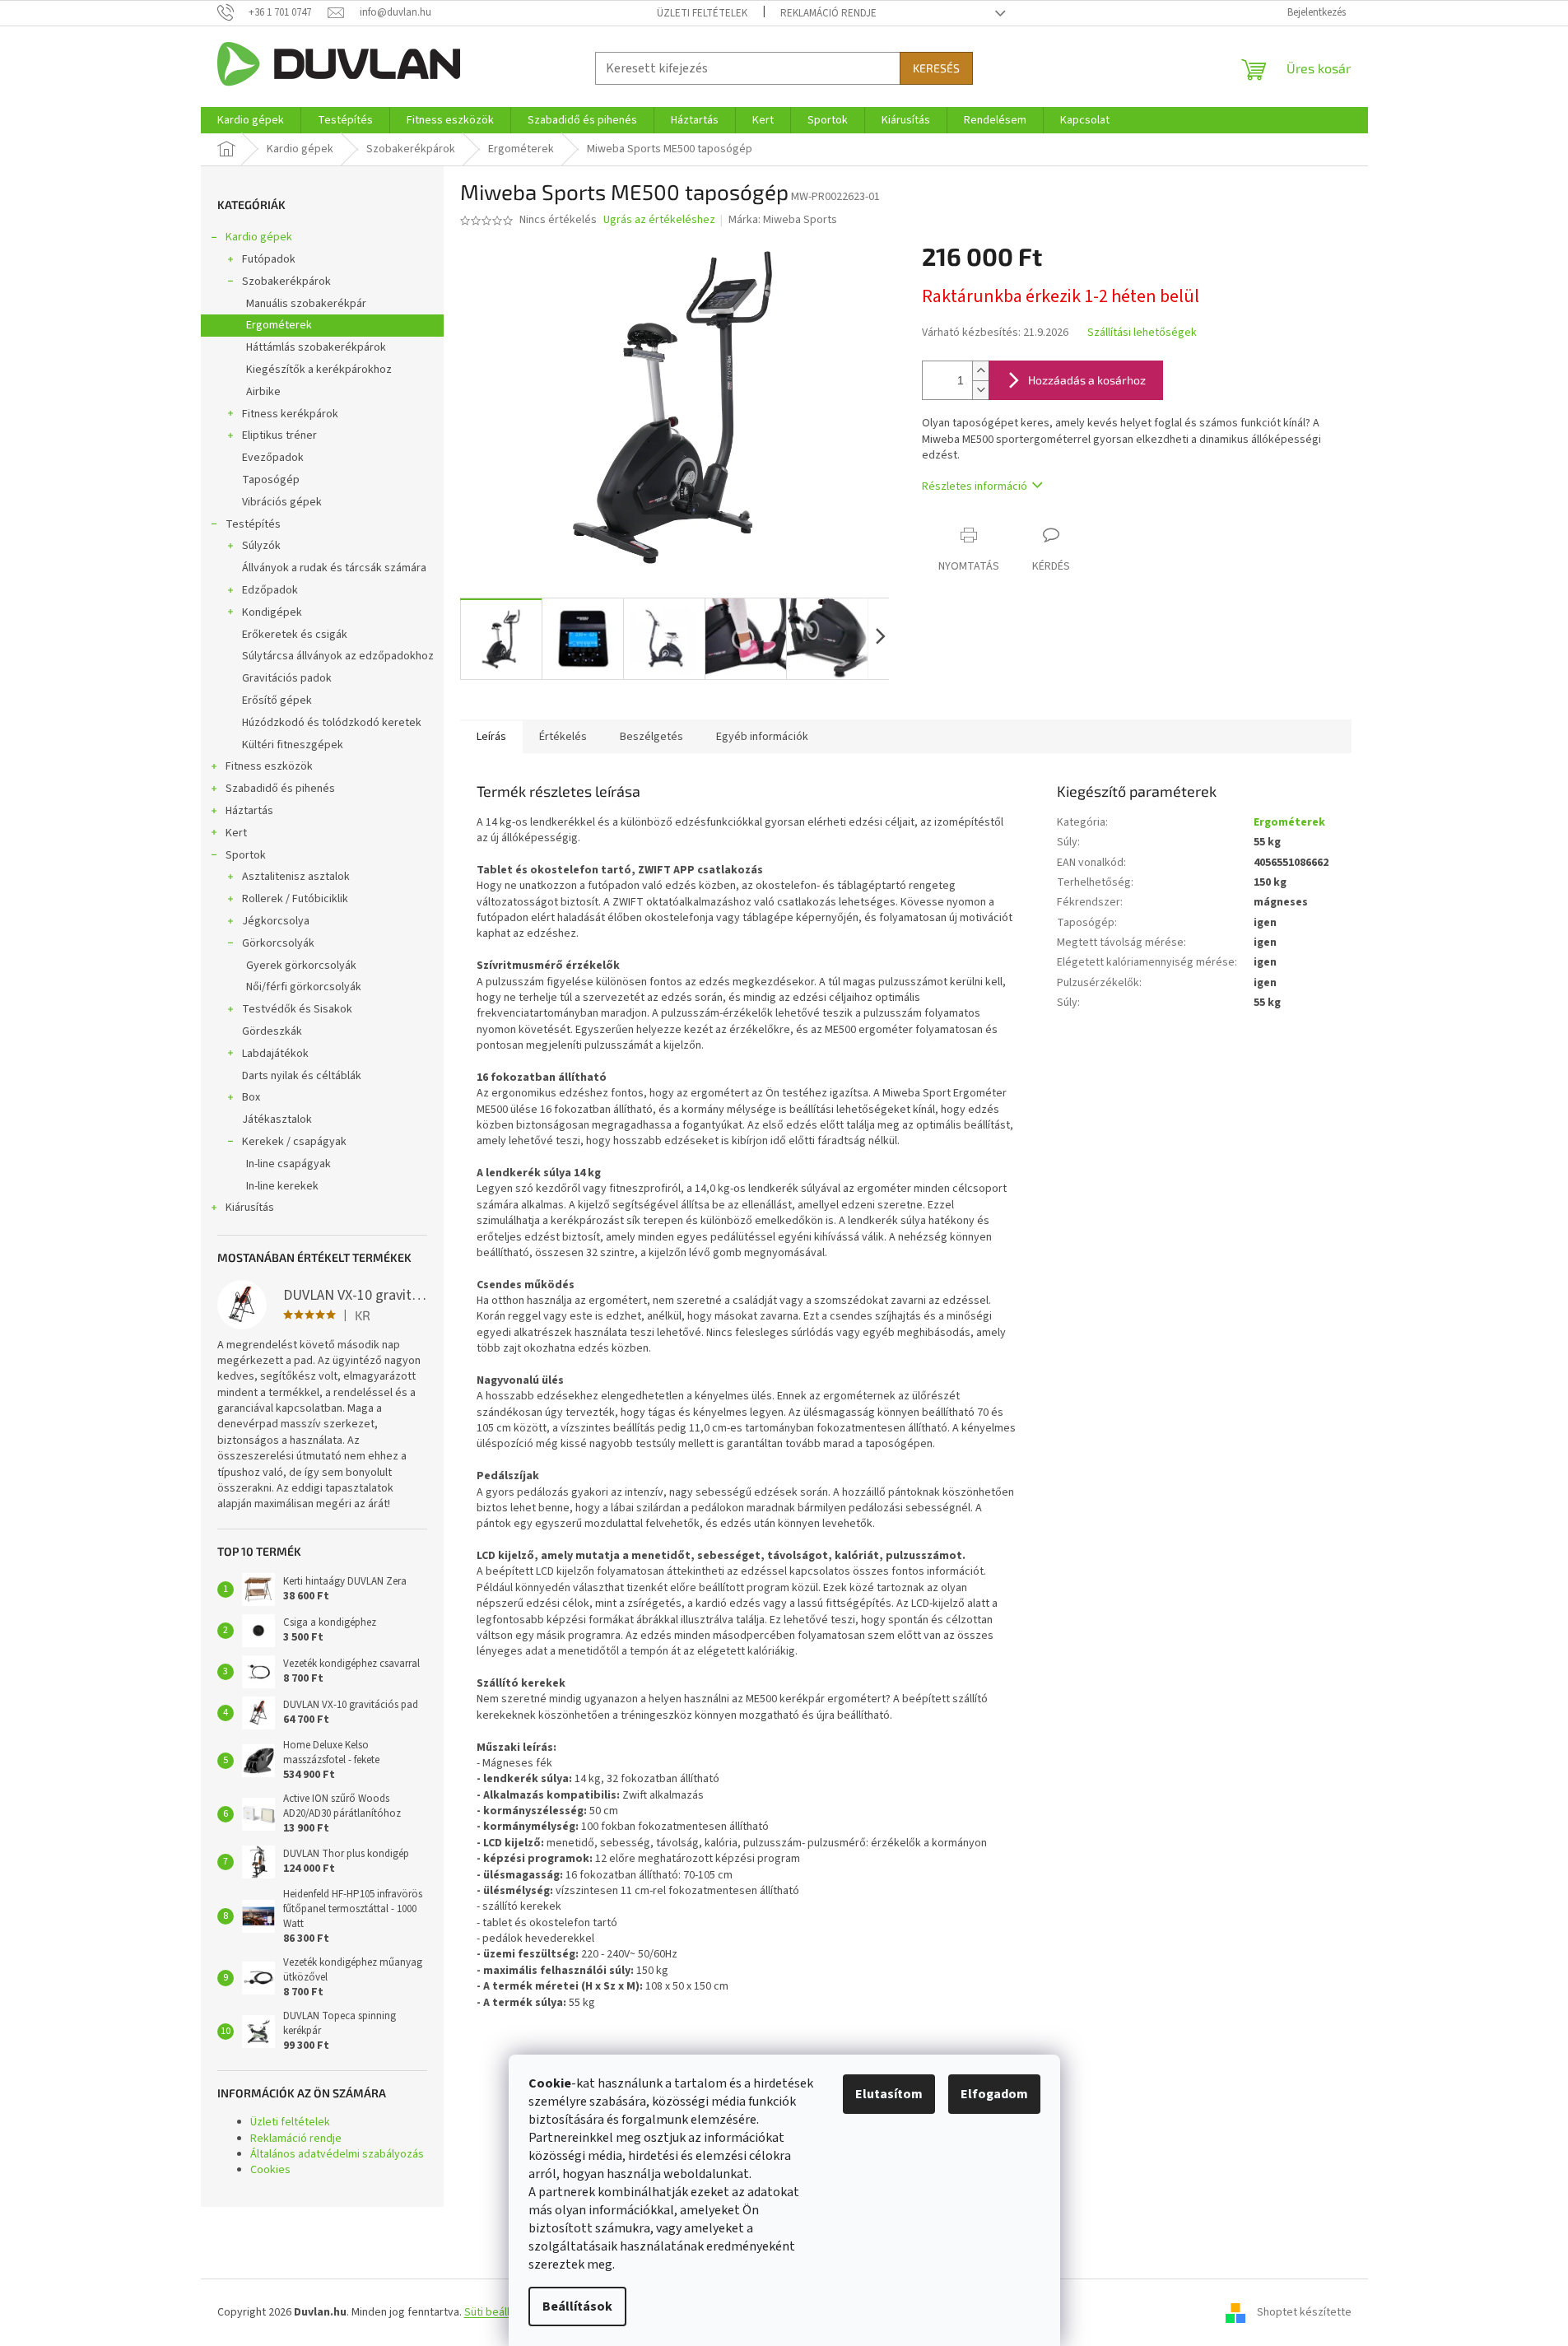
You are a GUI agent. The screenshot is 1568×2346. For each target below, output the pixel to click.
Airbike (263, 392)
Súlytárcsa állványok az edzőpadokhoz (338, 656)
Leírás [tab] (491, 737)
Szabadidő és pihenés (280, 789)
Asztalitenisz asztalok (296, 877)
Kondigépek (272, 612)
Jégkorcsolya (276, 921)
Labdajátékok (275, 1054)
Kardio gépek (259, 237)
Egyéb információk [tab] (762, 737)
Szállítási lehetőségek (1142, 333)
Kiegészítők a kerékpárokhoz (319, 370)
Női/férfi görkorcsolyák (304, 987)
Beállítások (577, 2306)
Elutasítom (889, 2094)
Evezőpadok (273, 458)
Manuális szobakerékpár (306, 304)
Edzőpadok (270, 590)
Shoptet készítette (1304, 2312)
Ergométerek (279, 325)
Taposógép (271, 480)
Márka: (783, 220)
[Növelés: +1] (980, 371)
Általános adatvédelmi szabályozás (337, 2154)
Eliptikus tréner (279, 435)
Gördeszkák (272, 1031)
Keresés (936, 68)
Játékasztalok (277, 1119)
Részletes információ (975, 486)
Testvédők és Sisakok (297, 1009)
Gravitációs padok (287, 678)
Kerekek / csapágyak (294, 1142)
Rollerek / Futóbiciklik (295, 899)
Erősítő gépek (277, 701)
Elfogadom (994, 2094)
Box (251, 1097)
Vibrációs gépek (282, 502)
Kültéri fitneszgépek (293, 745)
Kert (236, 833)
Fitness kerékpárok (290, 414)
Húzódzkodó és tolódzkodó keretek (332, 723)
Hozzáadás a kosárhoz (1087, 380)
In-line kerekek (282, 1186)
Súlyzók (261, 546)
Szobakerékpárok (286, 282)
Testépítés (253, 524)
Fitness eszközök (269, 766)
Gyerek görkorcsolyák (301, 966)
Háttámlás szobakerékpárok (316, 347)
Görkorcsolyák (278, 943)
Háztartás (249, 811)
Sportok (246, 855)
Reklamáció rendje (828, 13)
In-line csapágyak (288, 1164)
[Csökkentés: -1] (980, 390)
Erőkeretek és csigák (295, 635)
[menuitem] (251, 120)
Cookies (270, 2170)
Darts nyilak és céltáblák (302, 1076)
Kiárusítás (250, 1208)
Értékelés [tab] (563, 737)
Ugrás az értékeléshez (659, 220)
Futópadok (269, 259)
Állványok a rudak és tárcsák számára (334, 568)
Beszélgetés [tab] (651, 737)
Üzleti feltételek (702, 13)
